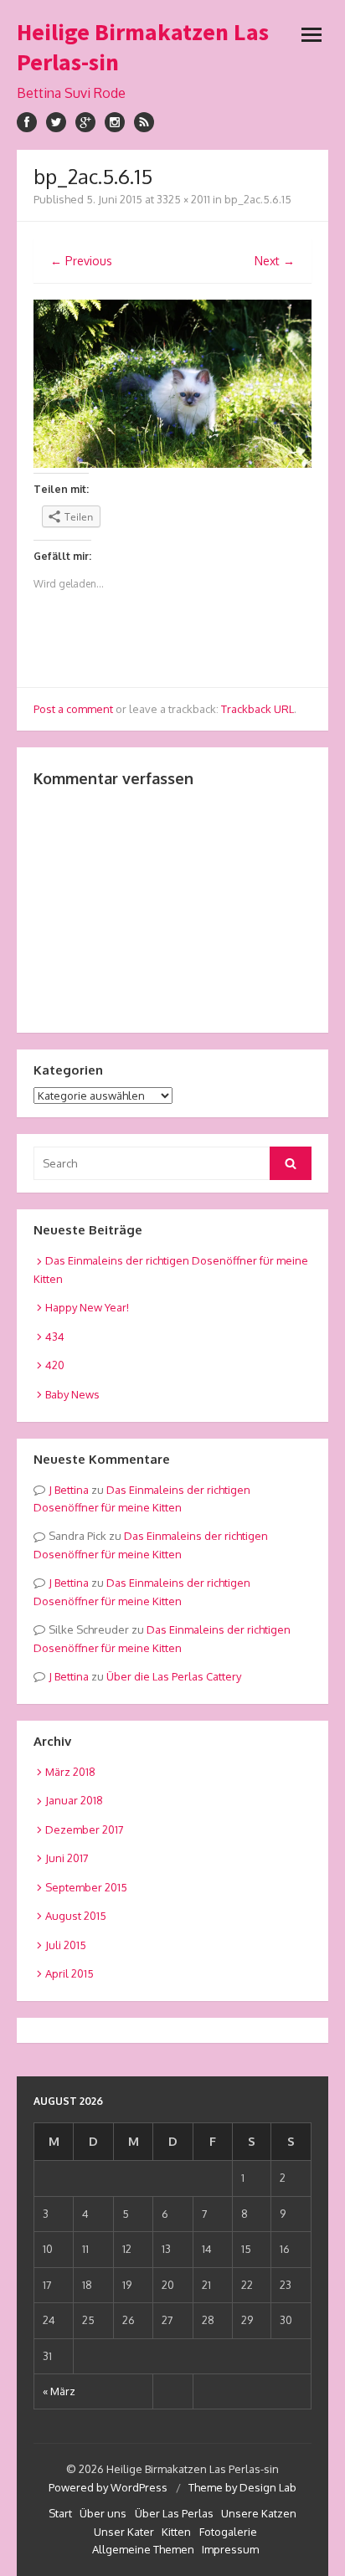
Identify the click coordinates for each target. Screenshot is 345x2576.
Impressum (230, 2549)
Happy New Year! (87, 1307)
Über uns (103, 2513)
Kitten (176, 2532)
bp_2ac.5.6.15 (258, 199)
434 (55, 1337)
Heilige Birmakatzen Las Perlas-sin (143, 47)
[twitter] (56, 122)
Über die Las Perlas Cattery (174, 1676)
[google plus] (85, 122)
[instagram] (115, 122)
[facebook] (27, 122)
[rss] (144, 122)
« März (59, 2391)
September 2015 (86, 1887)
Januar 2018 (74, 1800)
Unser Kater (124, 2532)
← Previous (81, 261)
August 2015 (76, 1916)
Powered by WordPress (108, 2487)
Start (60, 2513)
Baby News (72, 1394)
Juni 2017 (67, 1858)
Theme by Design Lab (242, 2487)
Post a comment (73, 709)
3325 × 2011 (183, 199)
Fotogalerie (228, 2532)
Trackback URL (257, 709)
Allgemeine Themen (143, 2549)
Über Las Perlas (174, 2513)
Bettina (72, 1490)
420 (55, 1365)
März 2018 (70, 1772)
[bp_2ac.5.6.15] (172, 463)
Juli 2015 (66, 1945)
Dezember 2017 (85, 1829)
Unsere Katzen (259, 2513)
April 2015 (70, 1973)
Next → (275, 261)
